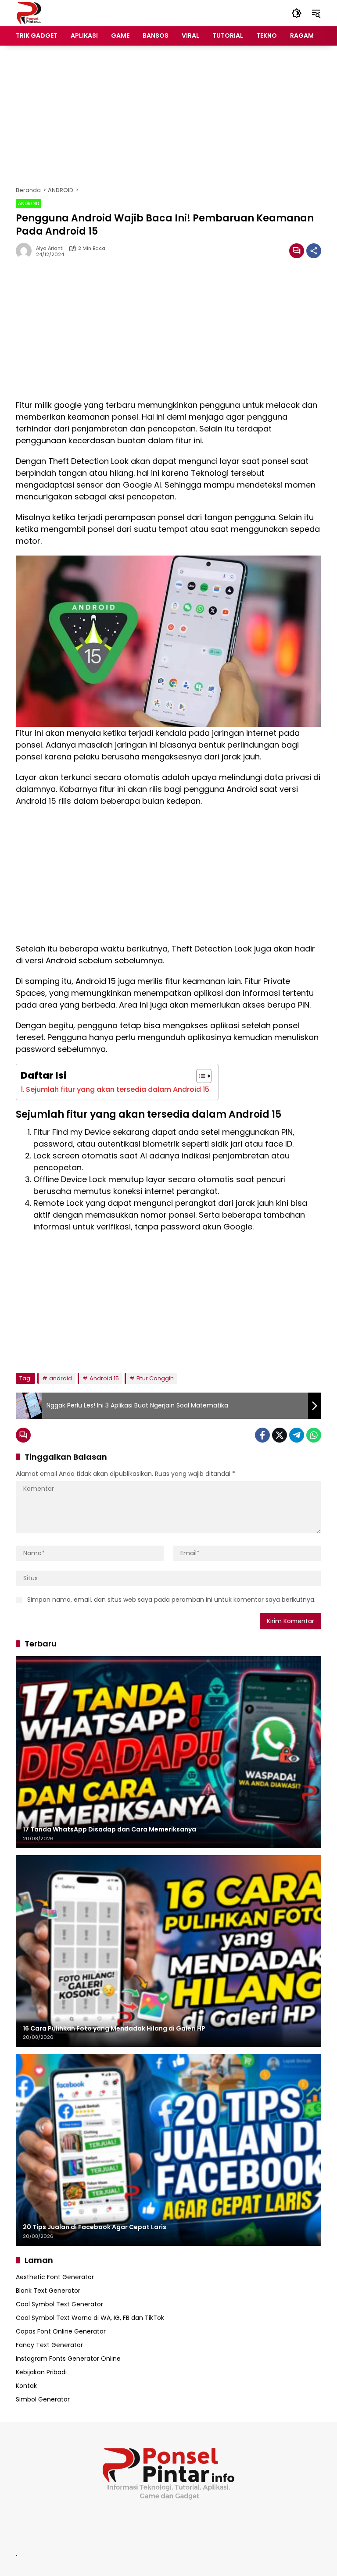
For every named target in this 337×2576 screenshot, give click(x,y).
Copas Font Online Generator (61, 2331)
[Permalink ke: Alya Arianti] (26, 251)
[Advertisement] (168, 116)
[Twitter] (280, 1435)
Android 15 (104, 1378)
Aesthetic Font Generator (55, 2277)
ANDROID (29, 203)
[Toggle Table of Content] (199, 1076)
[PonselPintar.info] (29, 13)
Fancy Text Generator (49, 2345)
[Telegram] (297, 1435)
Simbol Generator (43, 2399)
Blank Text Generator (48, 2291)
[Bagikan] (314, 251)
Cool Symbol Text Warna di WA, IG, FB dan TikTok (90, 2318)
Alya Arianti (50, 248)
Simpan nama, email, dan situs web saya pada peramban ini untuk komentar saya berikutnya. (171, 1600)
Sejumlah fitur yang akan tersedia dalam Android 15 (118, 1089)
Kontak (26, 2386)
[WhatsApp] (314, 1435)
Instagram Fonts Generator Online (68, 2359)
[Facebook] (262, 1435)
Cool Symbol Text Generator (59, 2304)
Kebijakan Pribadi (41, 2372)
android (61, 1378)
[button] (297, 13)
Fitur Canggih (155, 1378)
